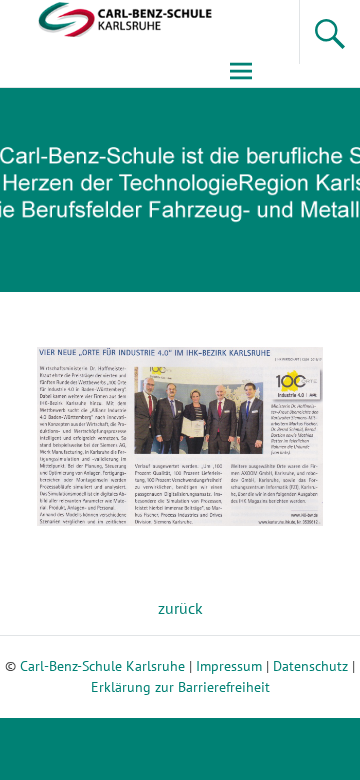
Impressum (229, 666)
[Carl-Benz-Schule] (108, 17)
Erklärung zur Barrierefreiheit (180, 687)
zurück (180, 608)
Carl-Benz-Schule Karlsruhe (102, 666)
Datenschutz (310, 666)
